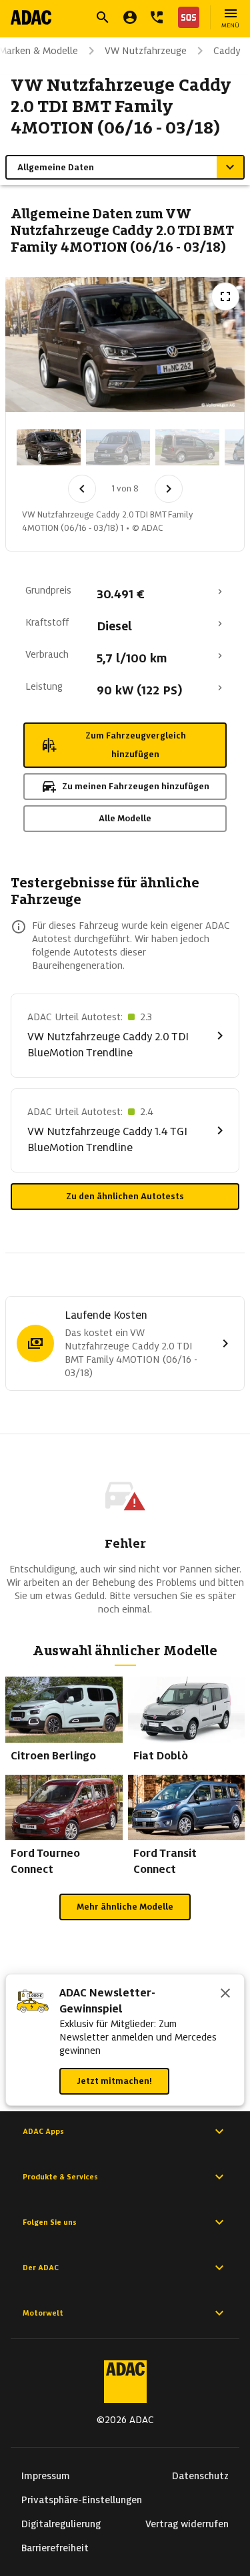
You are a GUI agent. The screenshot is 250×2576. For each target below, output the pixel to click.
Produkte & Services (60, 2177)
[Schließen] (225, 1994)
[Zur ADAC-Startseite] (31, 17)
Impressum (46, 2476)
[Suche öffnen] (103, 17)
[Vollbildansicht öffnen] (225, 296)
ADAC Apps (43, 2131)
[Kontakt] (157, 17)
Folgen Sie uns (50, 2222)
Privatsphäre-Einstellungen (82, 2500)
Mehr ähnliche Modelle (125, 1907)
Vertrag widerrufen (187, 2524)
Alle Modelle (125, 818)
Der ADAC (41, 2268)
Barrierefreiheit (55, 2548)
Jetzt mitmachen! (114, 2081)
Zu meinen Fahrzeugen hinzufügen (136, 786)
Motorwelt (43, 2313)
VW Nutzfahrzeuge (146, 51)
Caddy (227, 51)
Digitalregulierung (61, 2524)
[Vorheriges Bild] (82, 489)
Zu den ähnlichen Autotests (125, 1196)
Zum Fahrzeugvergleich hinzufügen (136, 745)
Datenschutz (200, 2476)
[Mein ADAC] (130, 17)
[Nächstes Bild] (169, 489)
